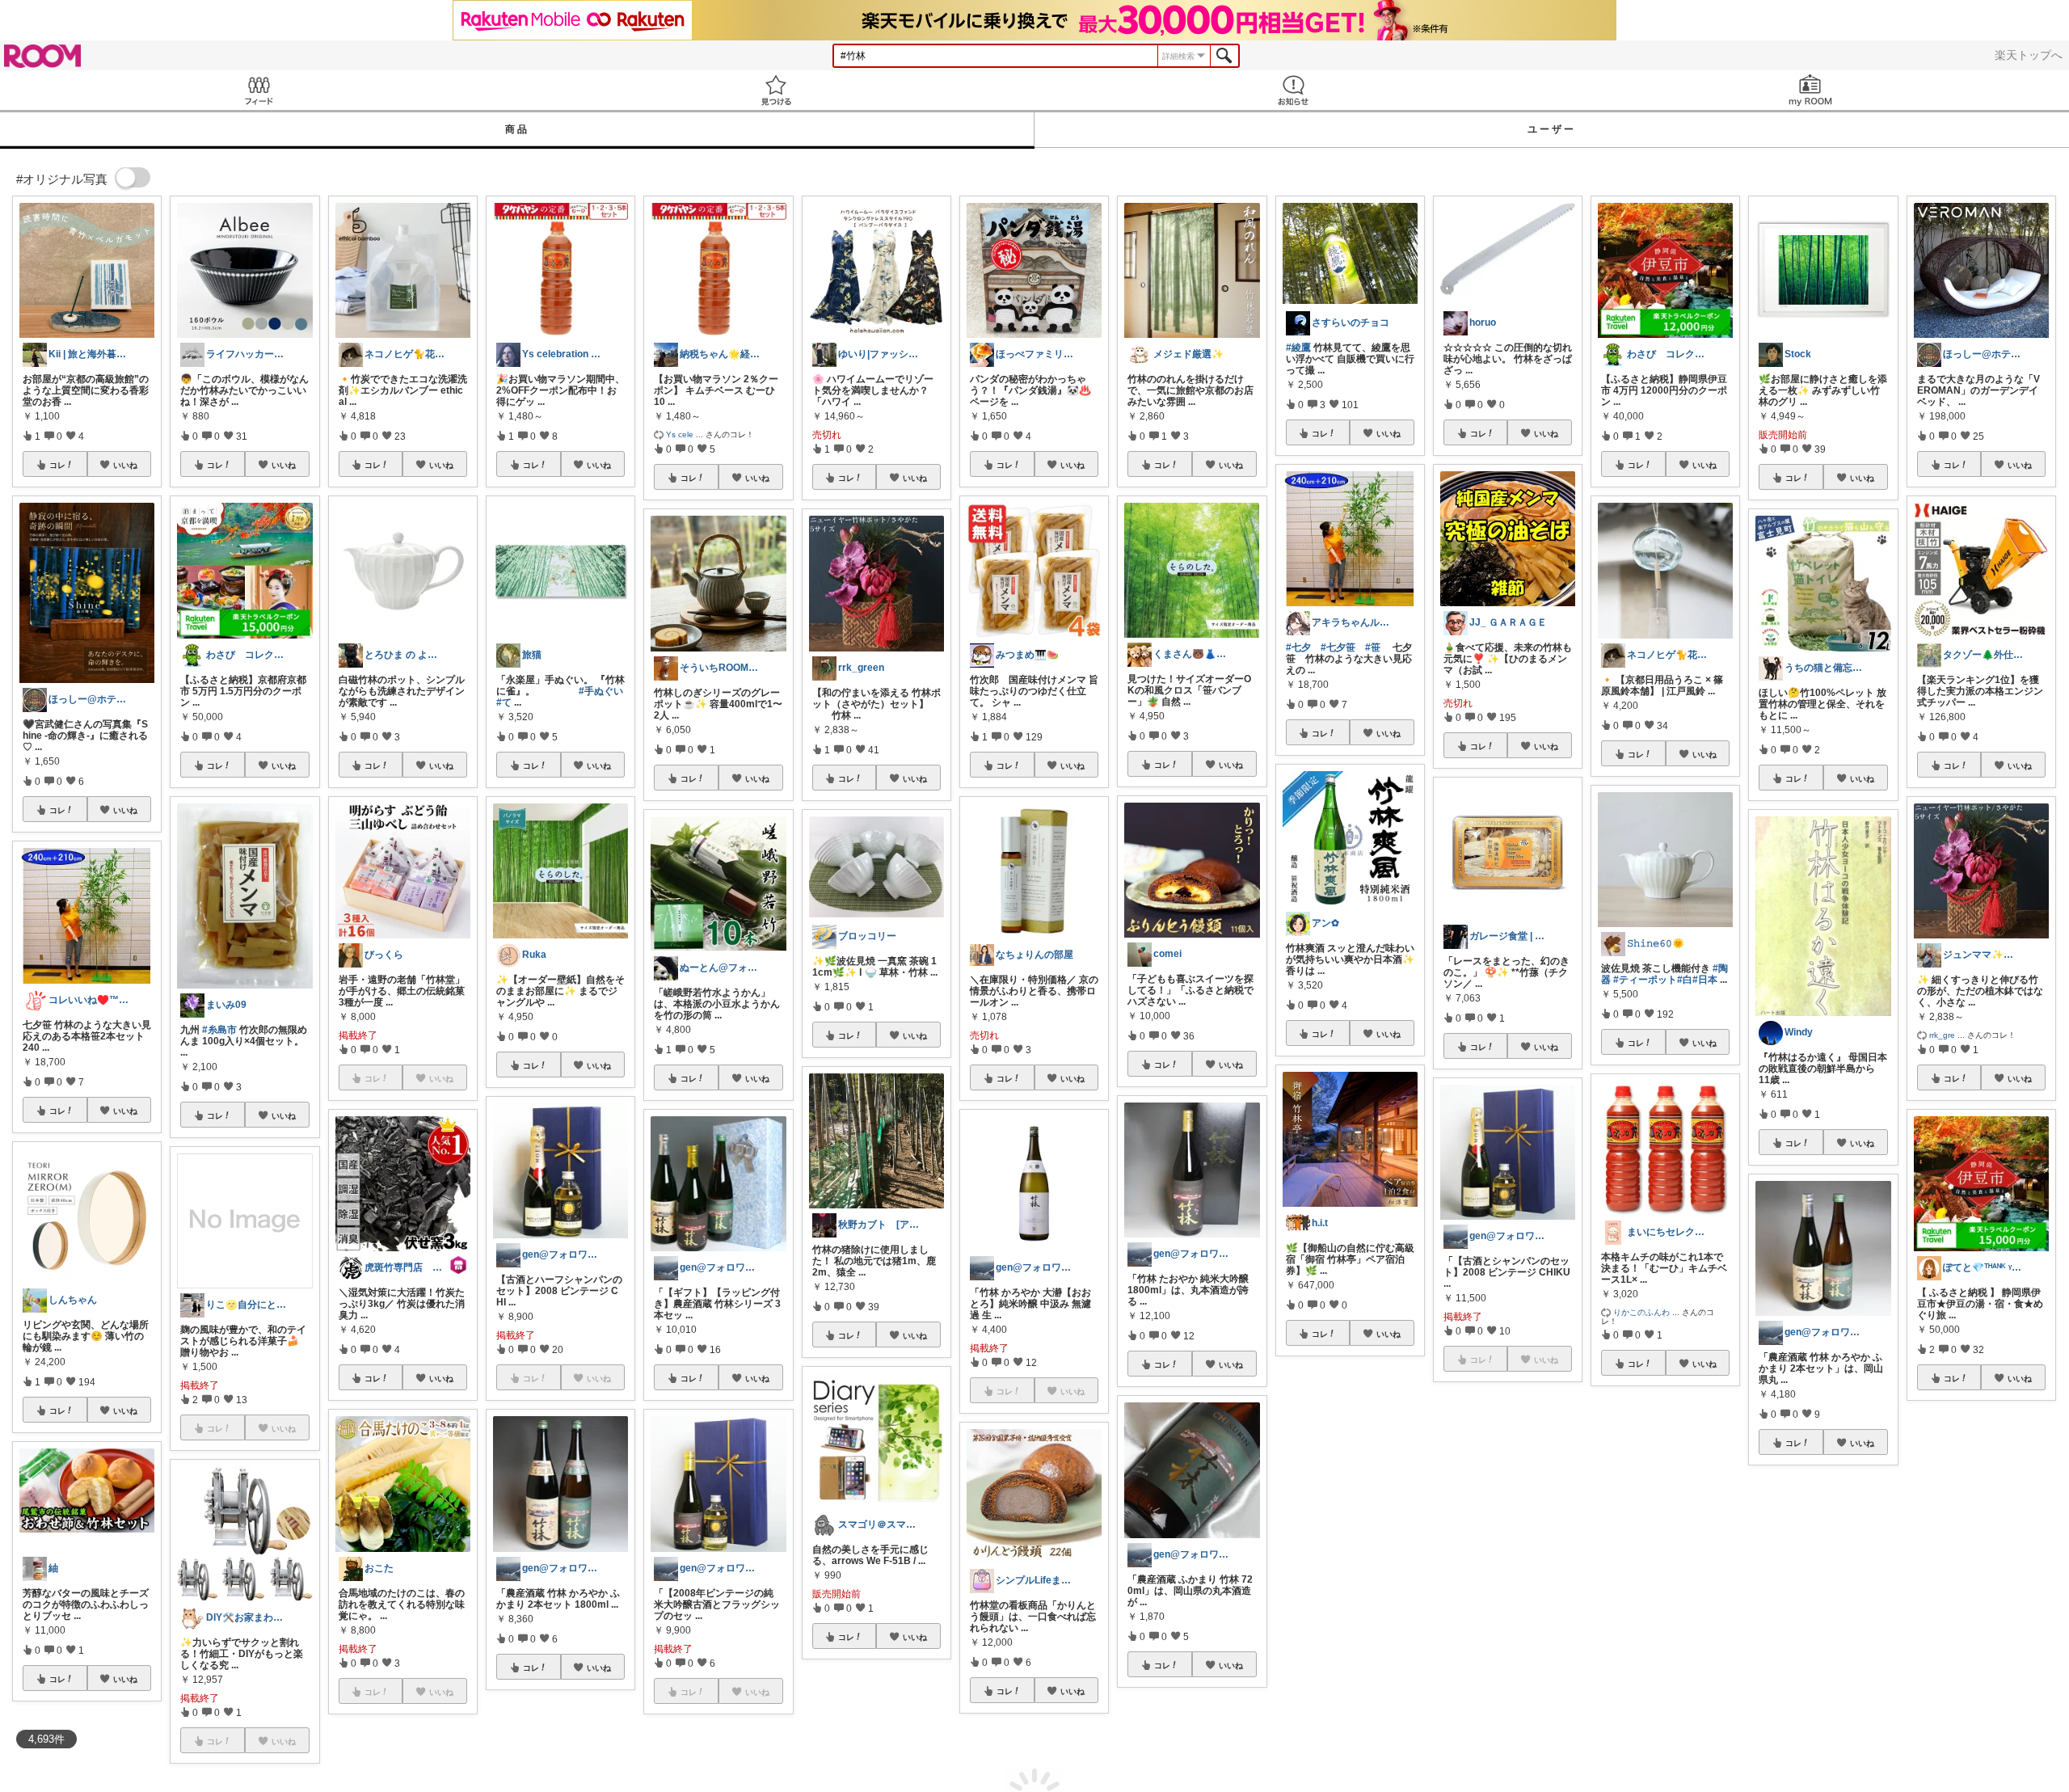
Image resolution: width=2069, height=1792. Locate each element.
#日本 (1705, 980)
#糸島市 (219, 1030)
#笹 (1373, 647)
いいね (125, 465)
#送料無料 (1791, 1637)
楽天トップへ (2029, 55)
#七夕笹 (1338, 647)
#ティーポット (1645, 980)
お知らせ (1293, 90)
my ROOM (1810, 90)
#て (504, 702)
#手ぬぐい (601, 691)
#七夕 (1298, 647)
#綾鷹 (1298, 348)
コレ (57, 465)
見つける (776, 90)
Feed (259, 90)
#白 (1685, 980)
